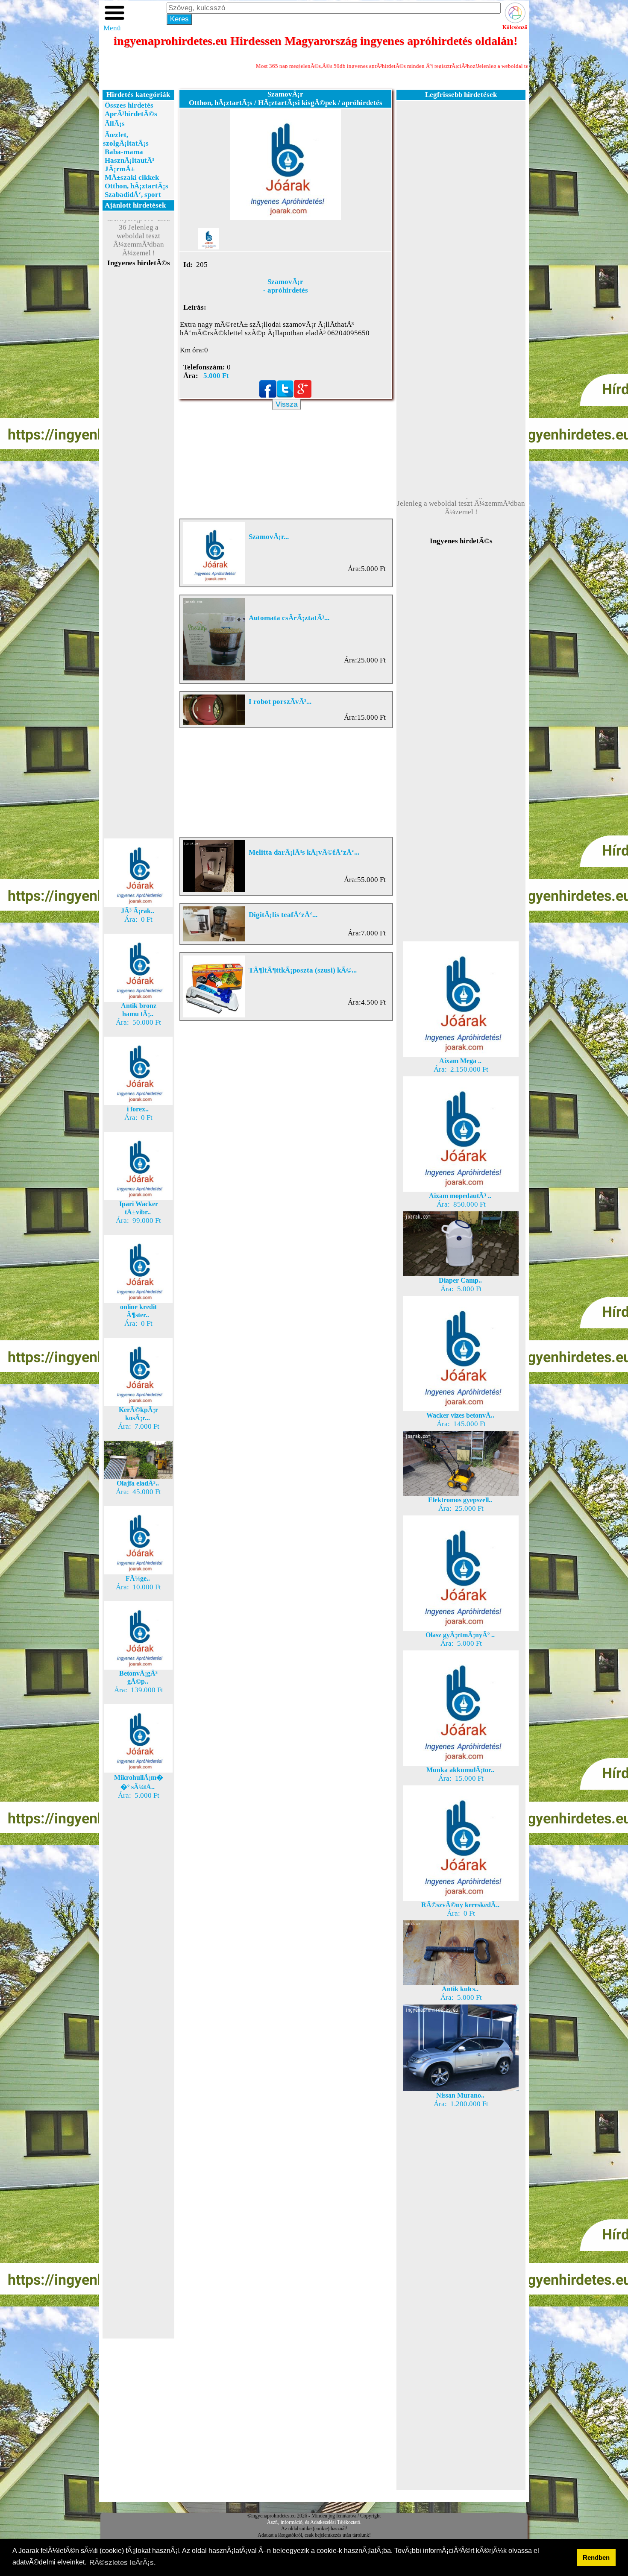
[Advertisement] (138, 420)
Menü (112, 28)
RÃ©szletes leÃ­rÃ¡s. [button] (123, 2563)
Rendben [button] (596, 2557)
